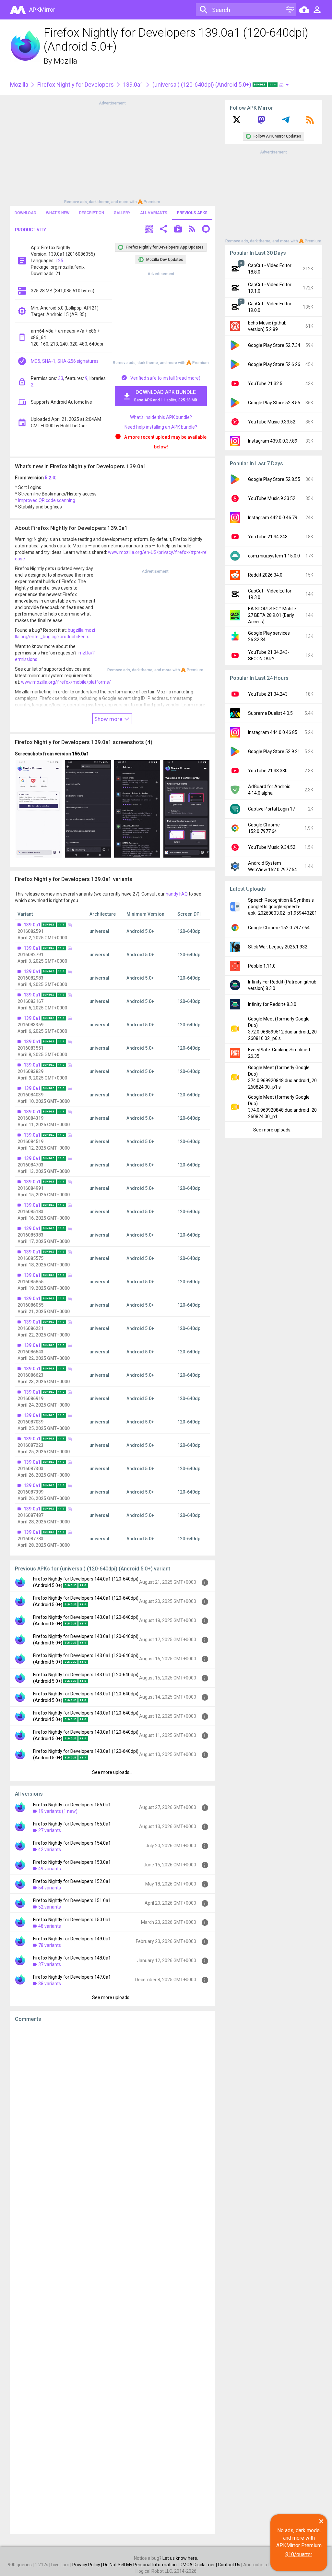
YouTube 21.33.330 (268, 771)
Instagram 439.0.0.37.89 (273, 441)
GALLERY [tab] (122, 213)
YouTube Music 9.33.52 (272, 422)
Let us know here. (180, 2558)
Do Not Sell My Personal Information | (141, 2565)
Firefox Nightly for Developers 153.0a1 (72, 1862)
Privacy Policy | (88, 2565)
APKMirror (42, 10)
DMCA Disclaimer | (199, 2565)
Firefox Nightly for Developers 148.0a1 (72, 1958)
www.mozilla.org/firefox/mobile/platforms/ (66, 682)
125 (59, 261)
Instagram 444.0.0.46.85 (273, 732)
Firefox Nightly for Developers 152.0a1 (72, 1881)
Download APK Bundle (166, 396)
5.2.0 (50, 478)
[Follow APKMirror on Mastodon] (261, 122)
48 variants (50, 1926)
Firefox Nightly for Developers (76, 85)
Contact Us (229, 2565)
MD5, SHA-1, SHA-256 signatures (65, 361)
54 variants (50, 1888)
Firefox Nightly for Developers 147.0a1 (72, 1977)
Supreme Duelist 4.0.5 (270, 713)
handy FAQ (177, 894)
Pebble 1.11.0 (262, 966)
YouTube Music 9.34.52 (272, 847)
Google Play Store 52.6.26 (274, 364)
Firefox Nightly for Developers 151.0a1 (72, 1900)
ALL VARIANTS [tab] (154, 213)
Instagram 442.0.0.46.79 (273, 518)
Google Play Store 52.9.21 (274, 751)
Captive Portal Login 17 (272, 809)
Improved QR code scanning (47, 500)
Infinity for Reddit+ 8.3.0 (272, 1004)
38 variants (50, 1984)
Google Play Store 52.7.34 (274, 345)
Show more (109, 719)
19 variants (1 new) (58, 1811)
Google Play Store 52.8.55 (274, 403)
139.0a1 (133, 85)
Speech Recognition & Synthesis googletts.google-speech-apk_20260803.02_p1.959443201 (283, 907)
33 (61, 378)
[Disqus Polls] (112, 2109)
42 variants (50, 1850)
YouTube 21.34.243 (268, 537)
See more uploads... (112, 1772)
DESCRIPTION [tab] (92, 213)
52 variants (50, 1907)
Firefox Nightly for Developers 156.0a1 (72, 1805)
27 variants (50, 1830)
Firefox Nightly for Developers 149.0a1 (72, 1939)
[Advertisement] (112, 152)
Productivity (30, 230)
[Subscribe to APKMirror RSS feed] (310, 122)
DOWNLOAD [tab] (25, 213)
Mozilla (65, 61)
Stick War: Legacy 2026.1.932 (278, 947)
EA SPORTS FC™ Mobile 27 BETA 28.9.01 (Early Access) (272, 615)
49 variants (50, 1869)
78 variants (50, 1945)
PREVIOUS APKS (192, 213)
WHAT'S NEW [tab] (58, 213)
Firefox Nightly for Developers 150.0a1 (72, 1920)
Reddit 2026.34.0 (265, 575)
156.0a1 (80, 754)
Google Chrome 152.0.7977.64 (279, 928)
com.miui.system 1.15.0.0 (274, 556)
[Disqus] (112, 2278)
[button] (149, 230)
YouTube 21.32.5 (265, 384)
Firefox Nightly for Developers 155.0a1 (72, 1824)
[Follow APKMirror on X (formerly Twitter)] (237, 122)
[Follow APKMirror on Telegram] (286, 122)
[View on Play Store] (178, 230)
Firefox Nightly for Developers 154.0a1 (72, 1843)
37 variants (50, 1964)
